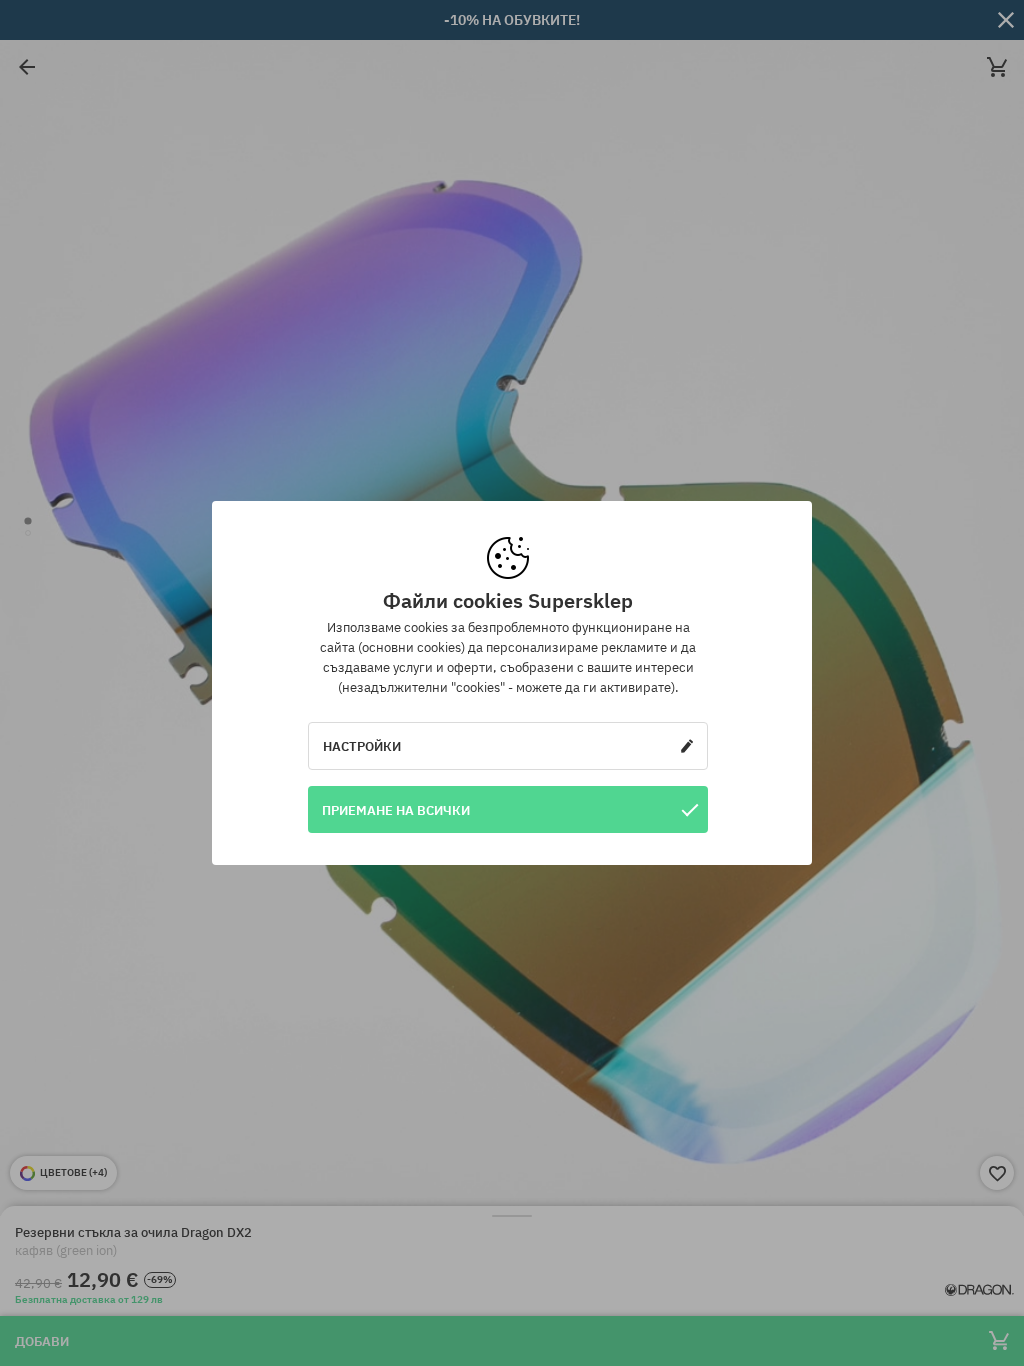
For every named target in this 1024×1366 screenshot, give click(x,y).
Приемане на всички (396, 810)
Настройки (362, 746)
